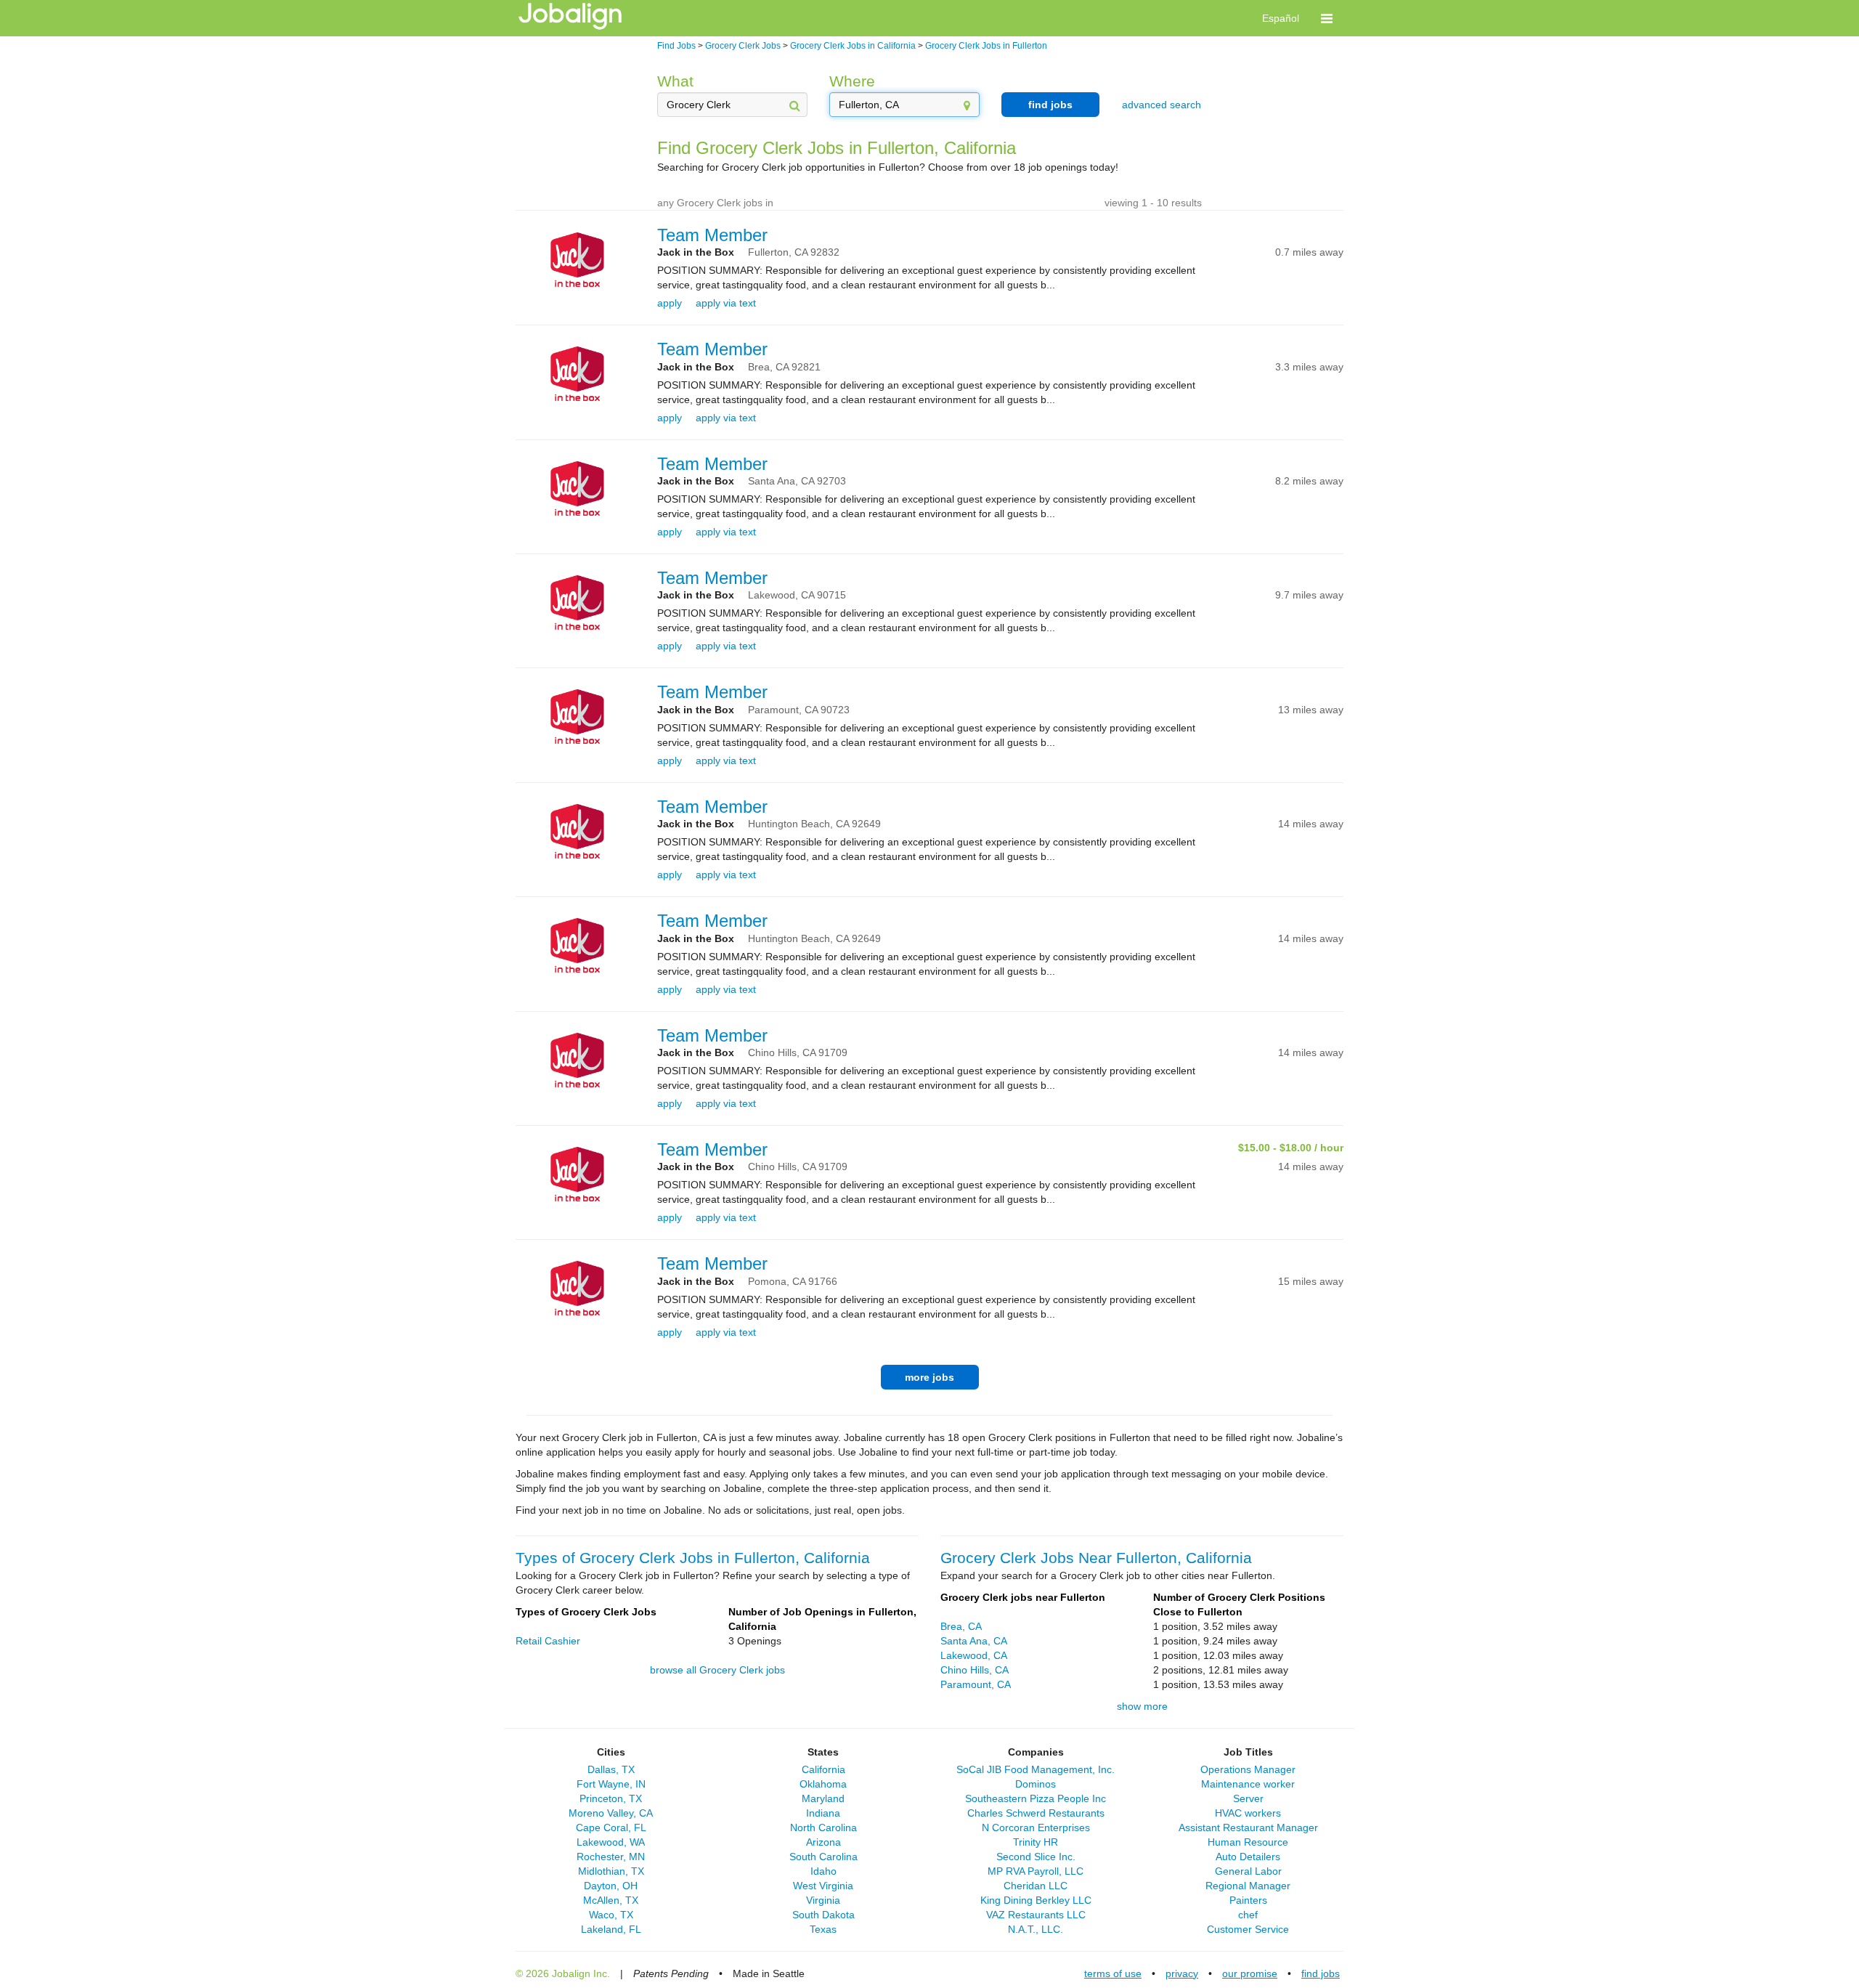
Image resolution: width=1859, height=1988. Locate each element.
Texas (823, 1929)
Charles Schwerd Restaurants (1036, 1813)
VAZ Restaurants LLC (1036, 1915)
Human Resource (1248, 1842)
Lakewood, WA (611, 1842)
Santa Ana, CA (974, 1641)
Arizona (823, 1842)
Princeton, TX (611, 1798)
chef (1248, 1915)
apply (670, 303)
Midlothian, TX (611, 1871)
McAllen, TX (611, 1900)
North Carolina (823, 1827)
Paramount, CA (976, 1684)
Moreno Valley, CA (611, 1813)
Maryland (823, 1798)
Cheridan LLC (1036, 1886)
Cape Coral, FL (611, 1827)
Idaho (823, 1871)
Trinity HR (1036, 1842)
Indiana (823, 1813)
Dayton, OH (611, 1886)
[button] (1327, 18)
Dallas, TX (611, 1769)
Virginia (823, 1900)
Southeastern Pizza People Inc (1036, 1798)
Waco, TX (611, 1915)
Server (1248, 1798)
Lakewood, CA (974, 1655)
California (823, 1769)
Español (1281, 18)
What (675, 81)
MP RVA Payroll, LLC (1036, 1871)
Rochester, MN (611, 1857)
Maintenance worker (1248, 1784)
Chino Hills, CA (975, 1670)
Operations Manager (1248, 1769)
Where (852, 81)
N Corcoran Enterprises (1036, 1827)
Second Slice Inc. (1036, 1857)
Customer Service (1248, 1929)
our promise (1250, 1973)
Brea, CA (961, 1626)
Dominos (1036, 1784)
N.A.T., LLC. (1036, 1929)
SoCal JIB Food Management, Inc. (1036, 1769)
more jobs (929, 1377)
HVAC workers (1248, 1813)
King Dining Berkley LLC (1036, 1900)
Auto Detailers (1248, 1857)
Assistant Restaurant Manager (1248, 1827)
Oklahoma (823, 1784)
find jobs (1050, 105)
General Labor (1248, 1871)
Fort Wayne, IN (611, 1784)
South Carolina (823, 1857)
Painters (1248, 1900)
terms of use (1113, 1973)
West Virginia (823, 1886)
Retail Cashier (548, 1641)
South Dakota (823, 1915)
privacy (1182, 1973)
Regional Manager (1248, 1886)
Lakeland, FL (611, 1929)
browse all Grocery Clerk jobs (717, 1670)
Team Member (712, 235)
